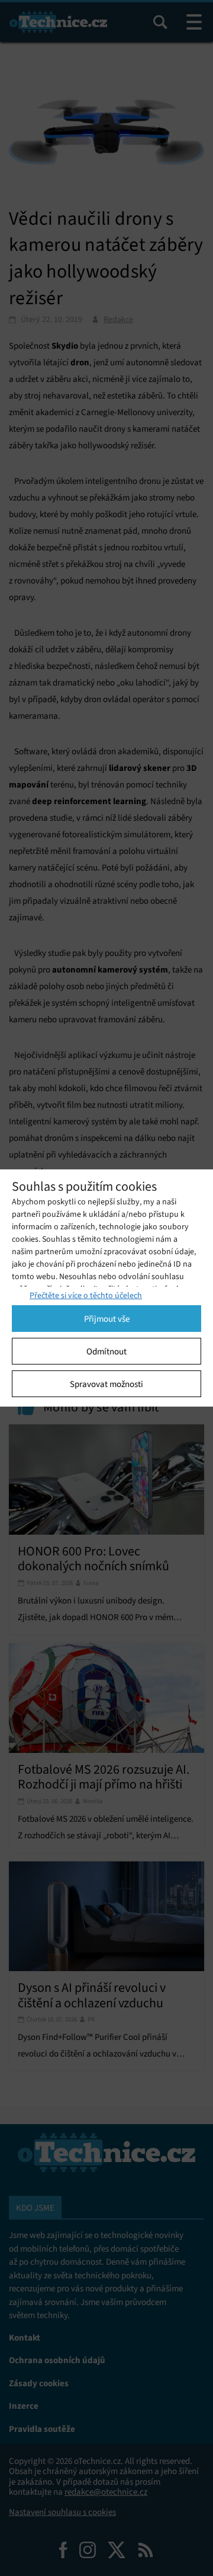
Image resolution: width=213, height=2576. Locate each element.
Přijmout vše (107, 1319)
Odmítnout (106, 1351)
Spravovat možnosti (106, 1384)
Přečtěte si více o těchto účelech (86, 1295)
